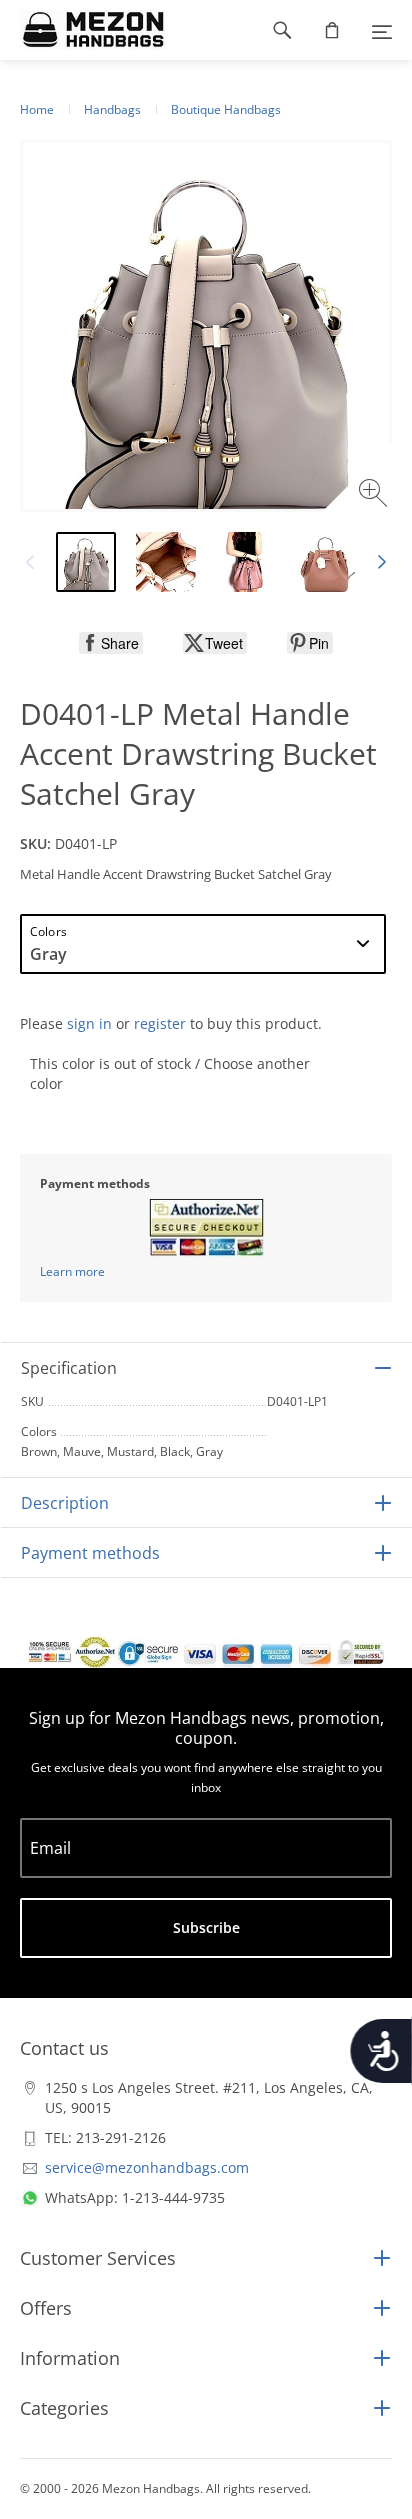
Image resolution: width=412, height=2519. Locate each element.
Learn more (72, 1271)
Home (37, 109)
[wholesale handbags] (83, 30)
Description (65, 1503)
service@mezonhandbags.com (147, 2167)
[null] (111, 643)
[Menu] (382, 30)
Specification (69, 1368)
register (160, 1023)
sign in (89, 1023)
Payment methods (90, 1553)
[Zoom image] (375, 495)
